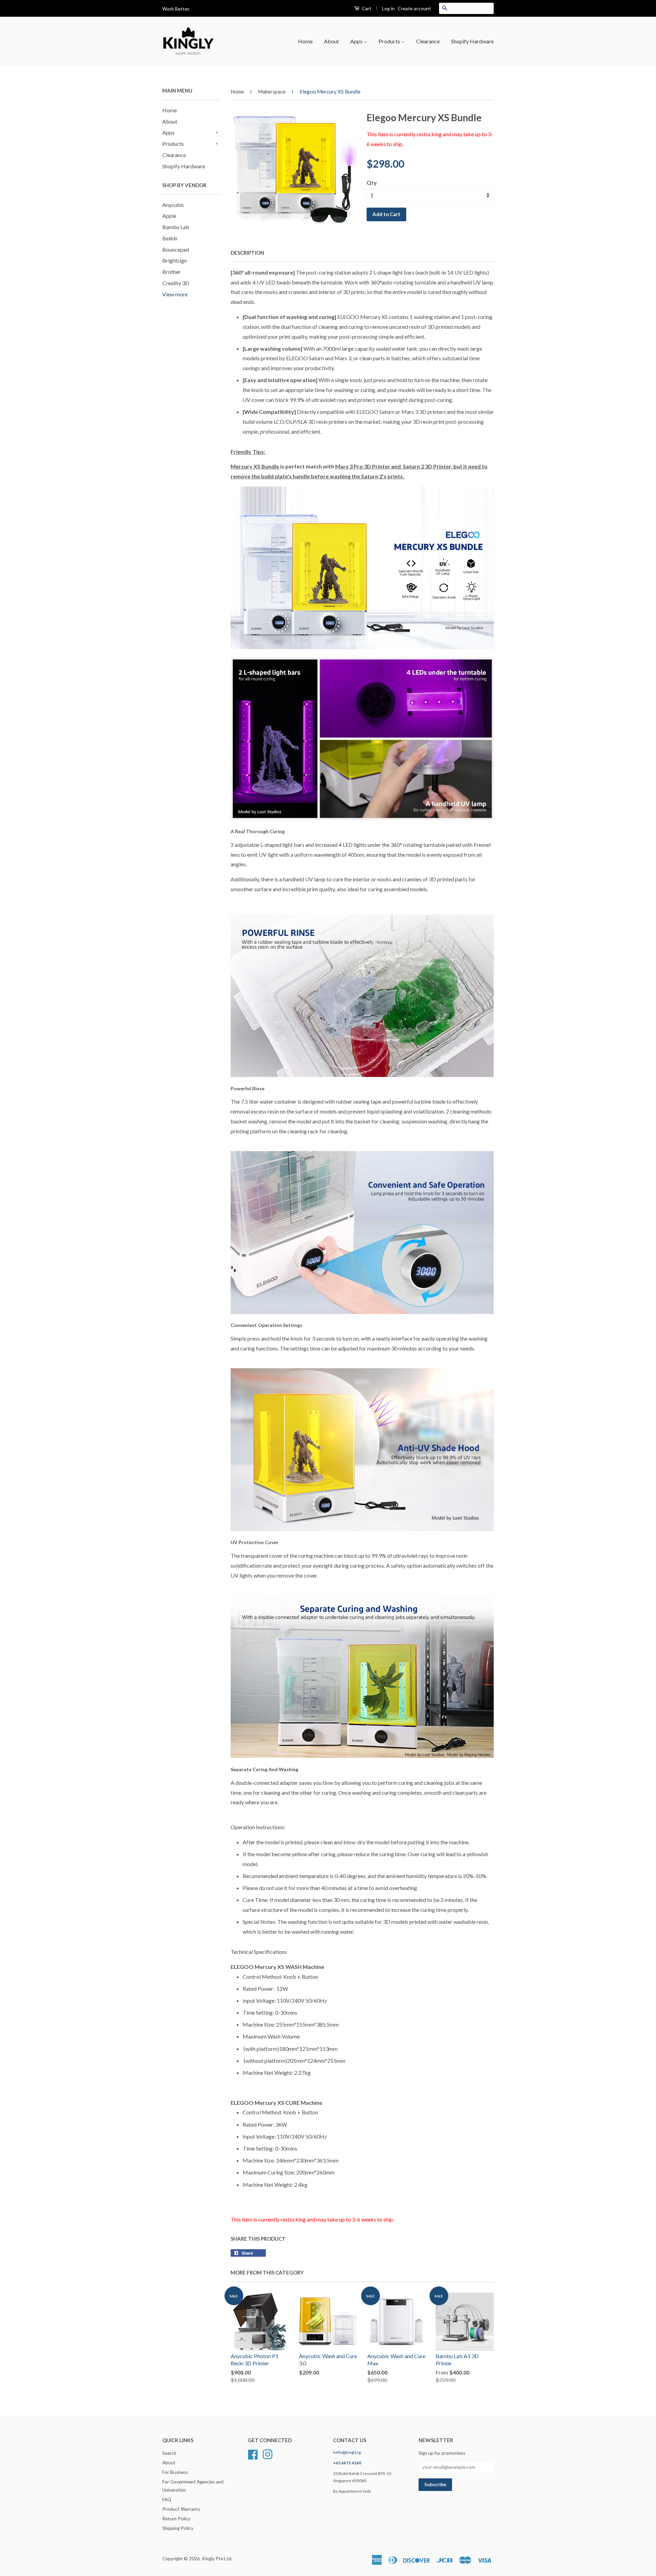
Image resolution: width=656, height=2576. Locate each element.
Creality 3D (176, 283)
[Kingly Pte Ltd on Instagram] (268, 2454)
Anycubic (173, 205)
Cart (366, 8)
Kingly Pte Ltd (217, 2559)
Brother (172, 272)
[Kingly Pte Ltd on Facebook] (253, 2454)
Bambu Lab (176, 227)
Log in (388, 8)
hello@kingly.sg (347, 2452)
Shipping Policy (178, 2528)
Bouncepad (176, 249)
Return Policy (176, 2519)
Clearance (428, 41)
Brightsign (175, 260)
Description (247, 253)
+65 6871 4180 (347, 2463)
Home (305, 41)
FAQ (167, 2500)
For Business (175, 2472)
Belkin (170, 238)
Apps (357, 41)
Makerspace (272, 92)
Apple (169, 216)
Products (390, 41)
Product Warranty (181, 2509)
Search (169, 2453)
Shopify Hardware (472, 41)
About (331, 41)
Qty (372, 183)
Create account (414, 8)
